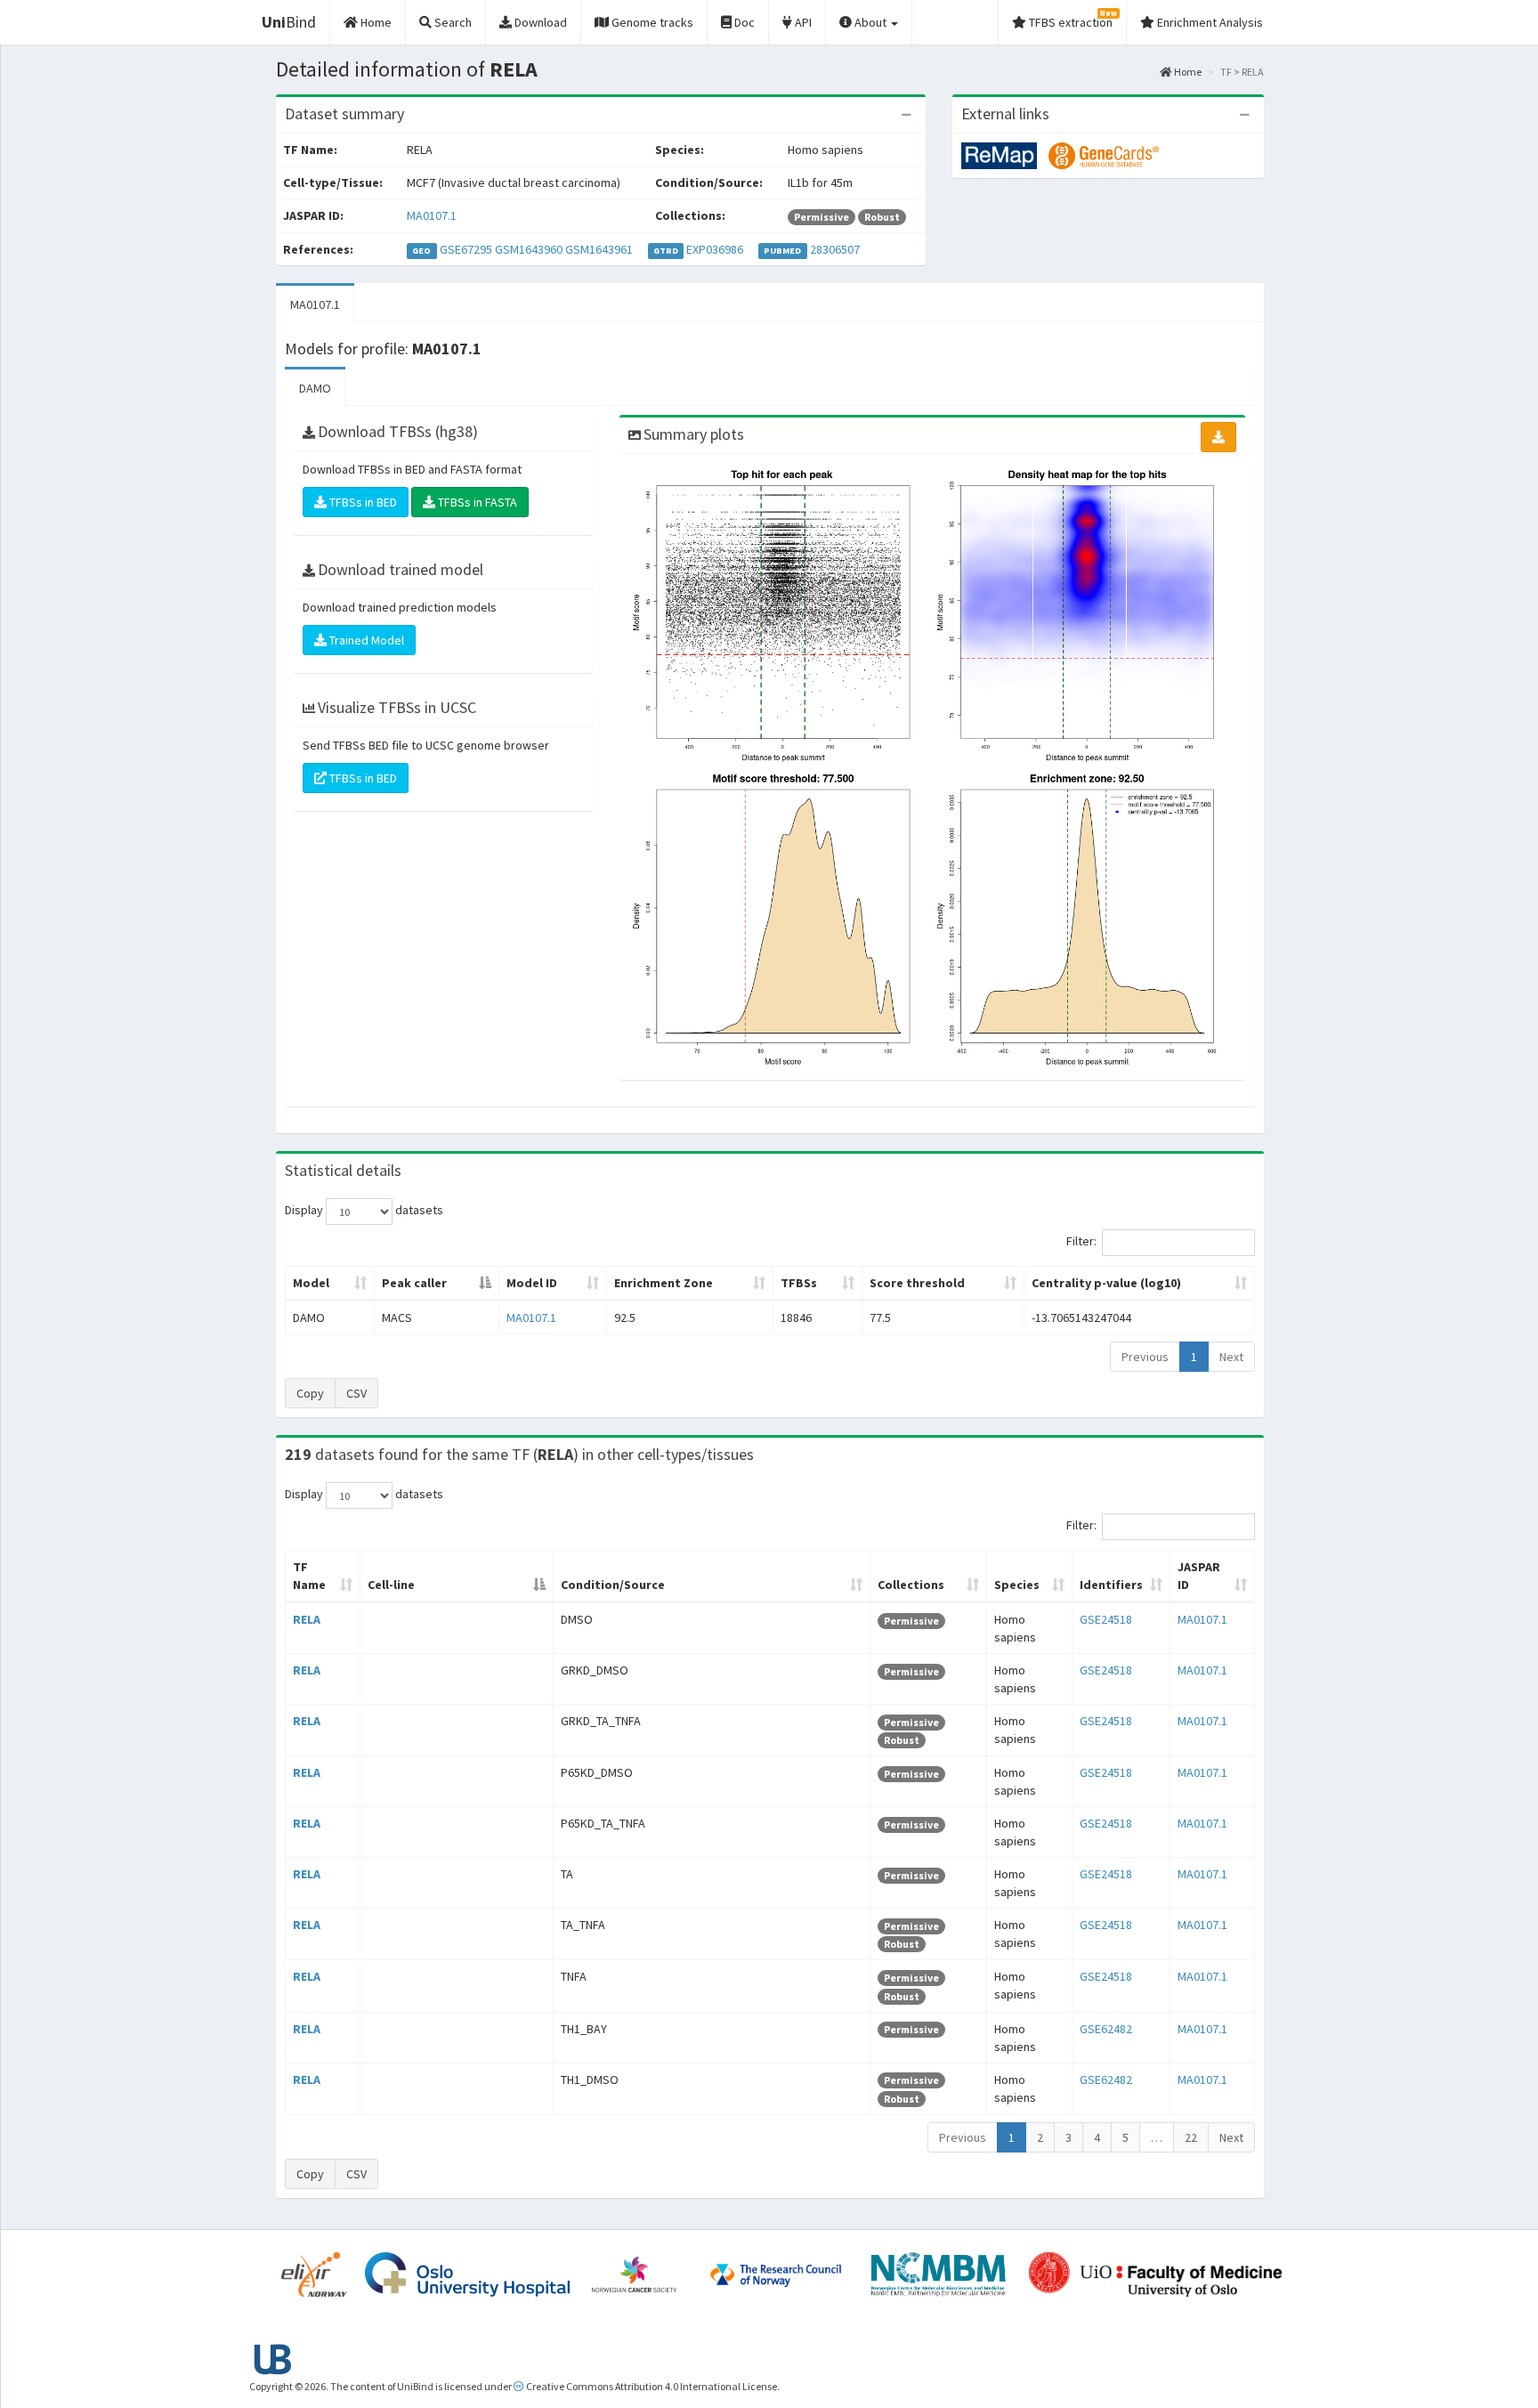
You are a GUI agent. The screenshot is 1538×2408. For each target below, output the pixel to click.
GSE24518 (1106, 1619)
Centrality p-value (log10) (1106, 1283)
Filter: (1081, 1242)
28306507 (835, 249)
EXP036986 (715, 249)
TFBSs (799, 1283)
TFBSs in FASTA (476, 502)
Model (311, 1283)
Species (1017, 1585)
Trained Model (365, 640)
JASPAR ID (1199, 1576)
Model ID (532, 1283)
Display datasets (364, 1211)
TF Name (309, 1576)
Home (1187, 72)
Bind (289, 22)
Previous (1145, 1357)
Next (1231, 1357)
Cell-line (391, 1585)
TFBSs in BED (362, 502)
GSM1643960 (529, 249)
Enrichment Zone (664, 1283)
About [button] (870, 22)
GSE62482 (1106, 2029)
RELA (307, 1619)
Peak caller (414, 1283)
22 (1191, 2137)
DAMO (315, 388)
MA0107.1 (432, 215)
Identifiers (1111, 1585)
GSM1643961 (599, 249)
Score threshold (917, 1283)
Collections (911, 1585)
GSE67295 (466, 249)
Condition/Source (613, 1585)
